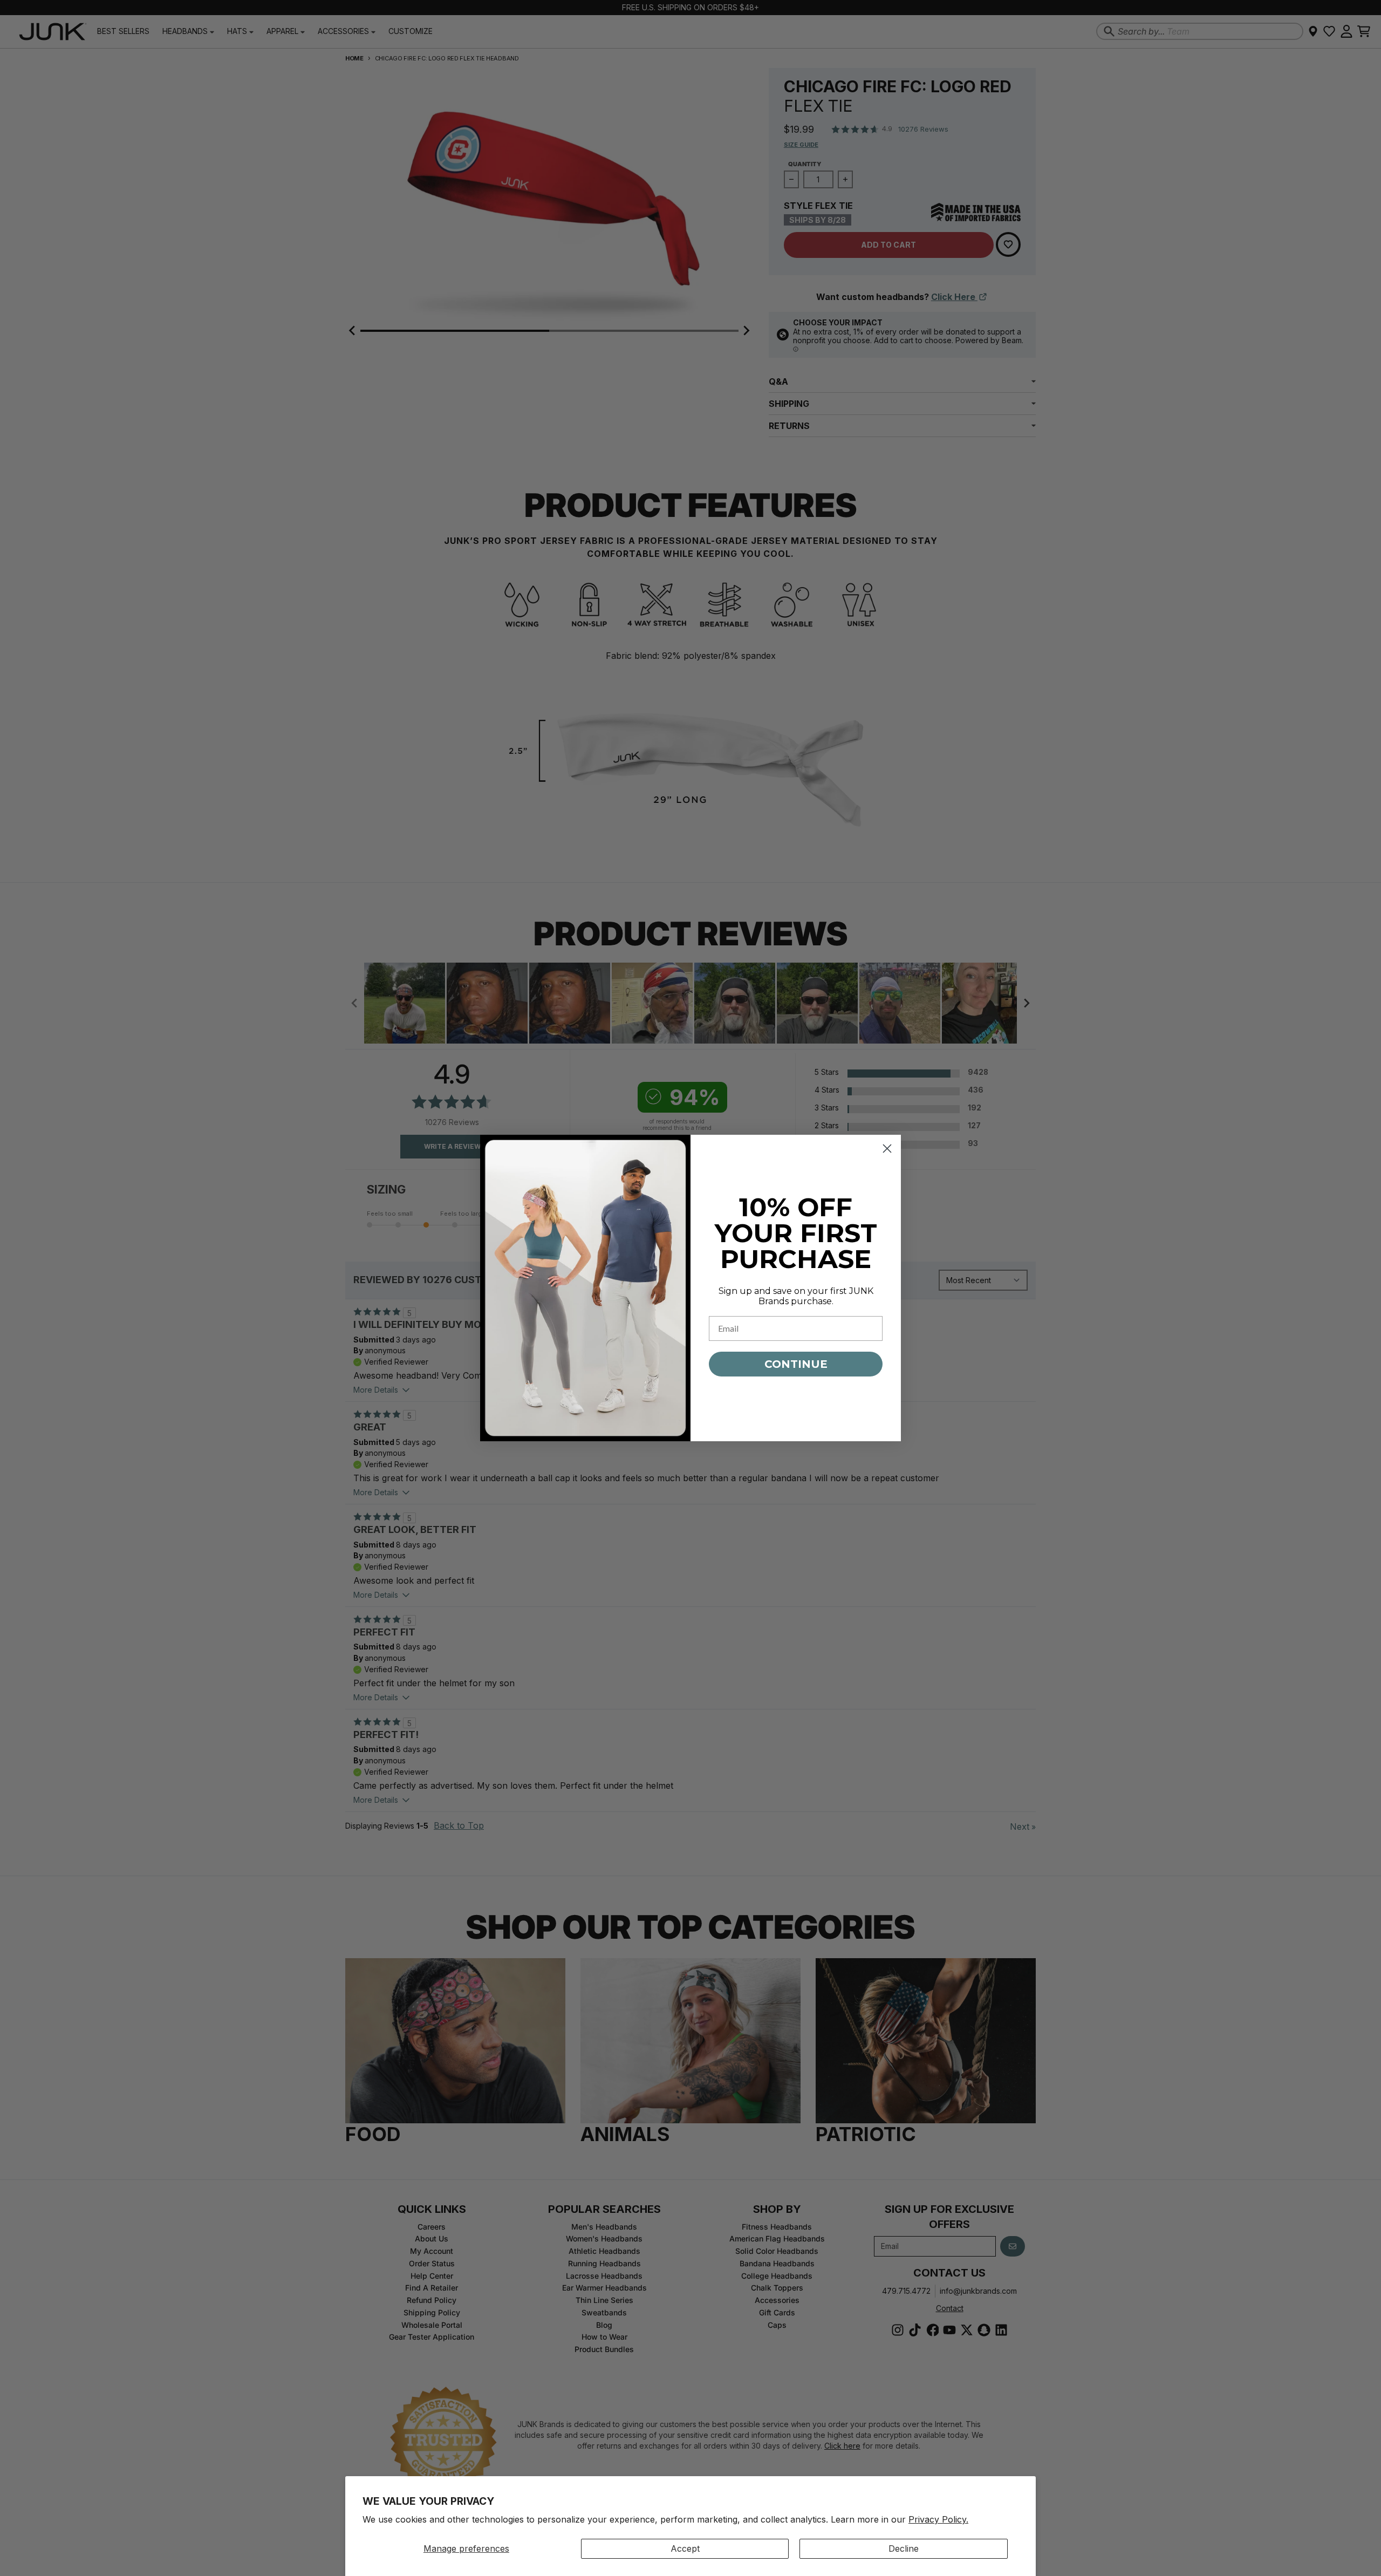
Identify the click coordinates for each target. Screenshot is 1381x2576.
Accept (685, 2548)
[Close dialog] (887, 1149)
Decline (904, 2548)
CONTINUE (796, 1364)
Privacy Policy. (938, 2519)
